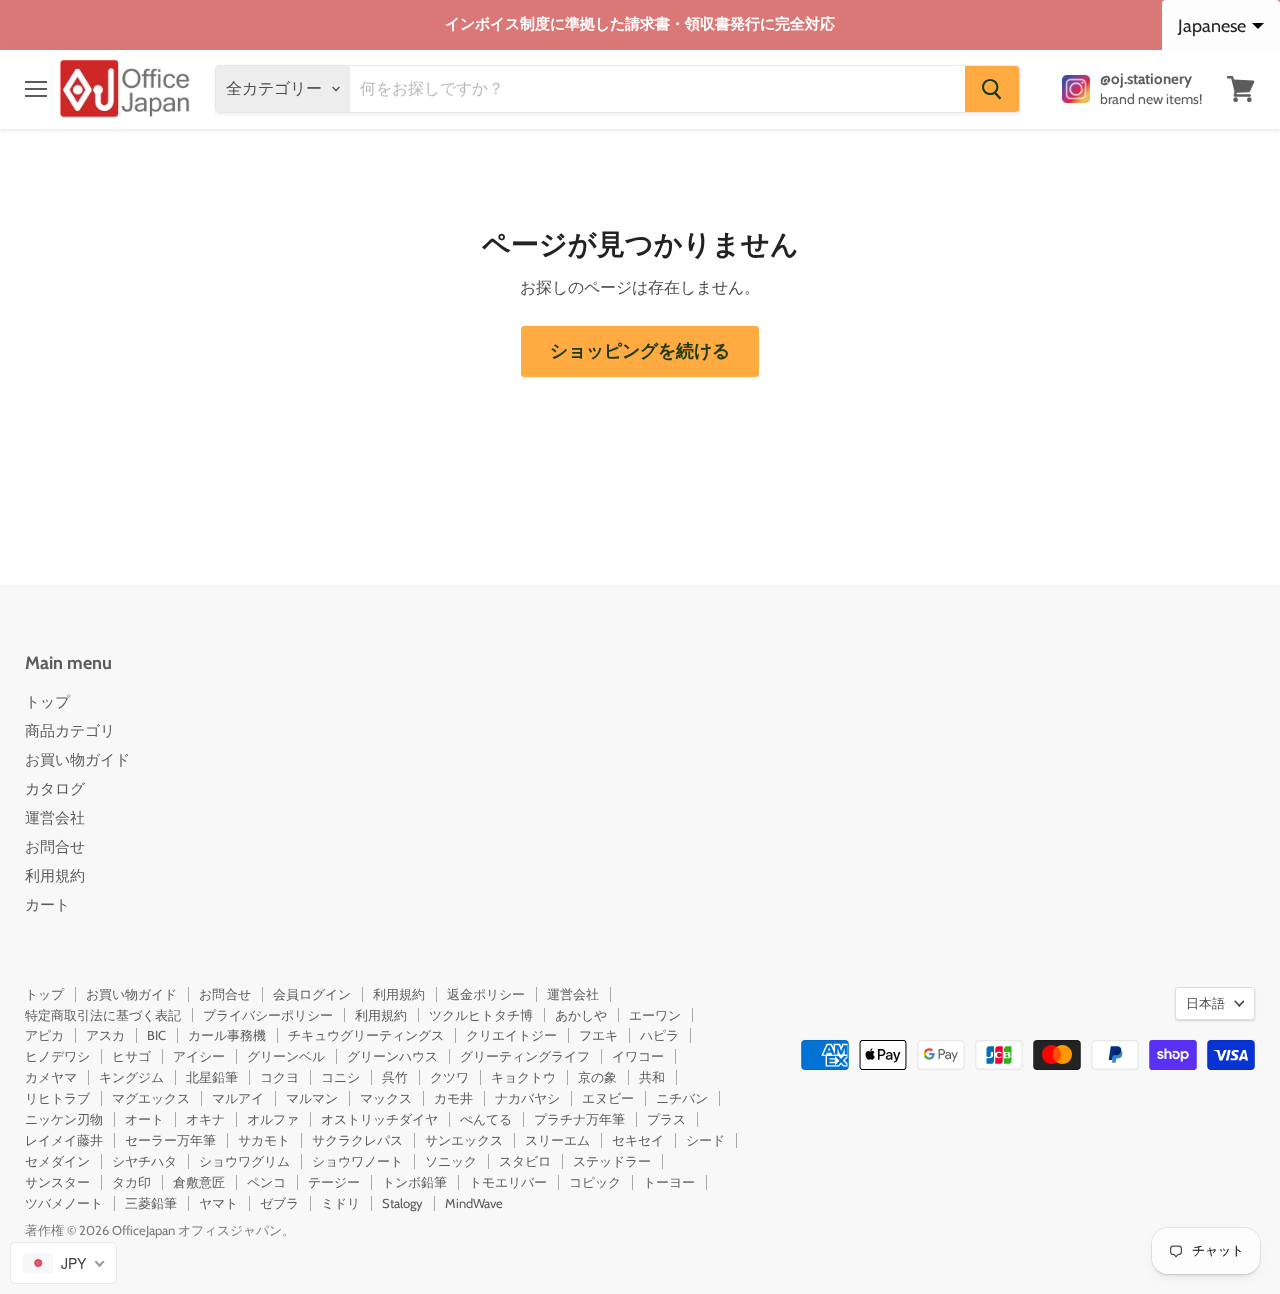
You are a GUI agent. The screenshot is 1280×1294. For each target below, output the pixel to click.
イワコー (638, 1056)
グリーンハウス (392, 1056)
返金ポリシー (486, 994)
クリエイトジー (511, 1035)
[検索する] (992, 89)
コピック (595, 1182)
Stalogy (402, 1203)
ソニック (451, 1161)
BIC (156, 1035)
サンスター (57, 1182)
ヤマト (218, 1203)
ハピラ (659, 1035)
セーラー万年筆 (170, 1140)
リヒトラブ (57, 1098)
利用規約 (55, 876)
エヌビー (608, 1098)
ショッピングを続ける (640, 351)
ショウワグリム (244, 1161)
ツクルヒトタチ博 (481, 1015)
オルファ (273, 1119)
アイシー (199, 1056)
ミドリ (340, 1203)
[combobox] (63, 1263)
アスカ (105, 1035)
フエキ (598, 1035)
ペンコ (266, 1182)
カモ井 (453, 1098)
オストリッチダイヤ (379, 1119)
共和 (652, 1077)
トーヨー (669, 1182)
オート (144, 1119)
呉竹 (395, 1077)
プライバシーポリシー (268, 1015)
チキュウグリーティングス (366, 1035)
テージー (334, 1182)
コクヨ (279, 1077)
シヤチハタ (144, 1161)
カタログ (55, 789)
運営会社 (55, 818)
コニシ (340, 1077)
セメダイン (57, 1161)
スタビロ (525, 1161)
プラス (666, 1119)
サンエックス (464, 1140)
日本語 (1205, 1003)
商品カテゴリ (70, 731)
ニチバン (682, 1098)
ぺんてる (486, 1119)
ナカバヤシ (527, 1098)
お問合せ (55, 847)
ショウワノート (357, 1161)
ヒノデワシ (57, 1056)
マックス (386, 1098)
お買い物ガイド (77, 760)
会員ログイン (312, 994)
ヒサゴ (131, 1056)
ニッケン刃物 (64, 1119)
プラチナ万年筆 (579, 1119)
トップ (47, 702)
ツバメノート (64, 1203)
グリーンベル (286, 1056)
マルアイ (238, 1098)
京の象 (597, 1077)
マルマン (312, 1098)
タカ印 (131, 1182)
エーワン (655, 1015)
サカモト (264, 1140)
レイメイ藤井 (64, 1140)
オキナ (205, 1119)
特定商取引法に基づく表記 (103, 1015)
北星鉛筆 (212, 1077)
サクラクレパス (357, 1140)
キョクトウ (523, 1077)
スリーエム (557, 1140)
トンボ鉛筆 (414, 1182)
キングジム (131, 1077)
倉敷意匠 (199, 1182)
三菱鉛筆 (151, 1203)
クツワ (449, 1077)
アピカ (44, 1035)
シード (705, 1140)
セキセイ (638, 1140)
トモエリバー (508, 1182)
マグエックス (151, 1098)
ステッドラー (612, 1161)
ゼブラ (279, 1203)
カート (47, 905)
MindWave (474, 1203)
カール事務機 (227, 1035)
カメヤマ (51, 1077)
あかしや (581, 1015)
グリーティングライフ (525, 1056)
